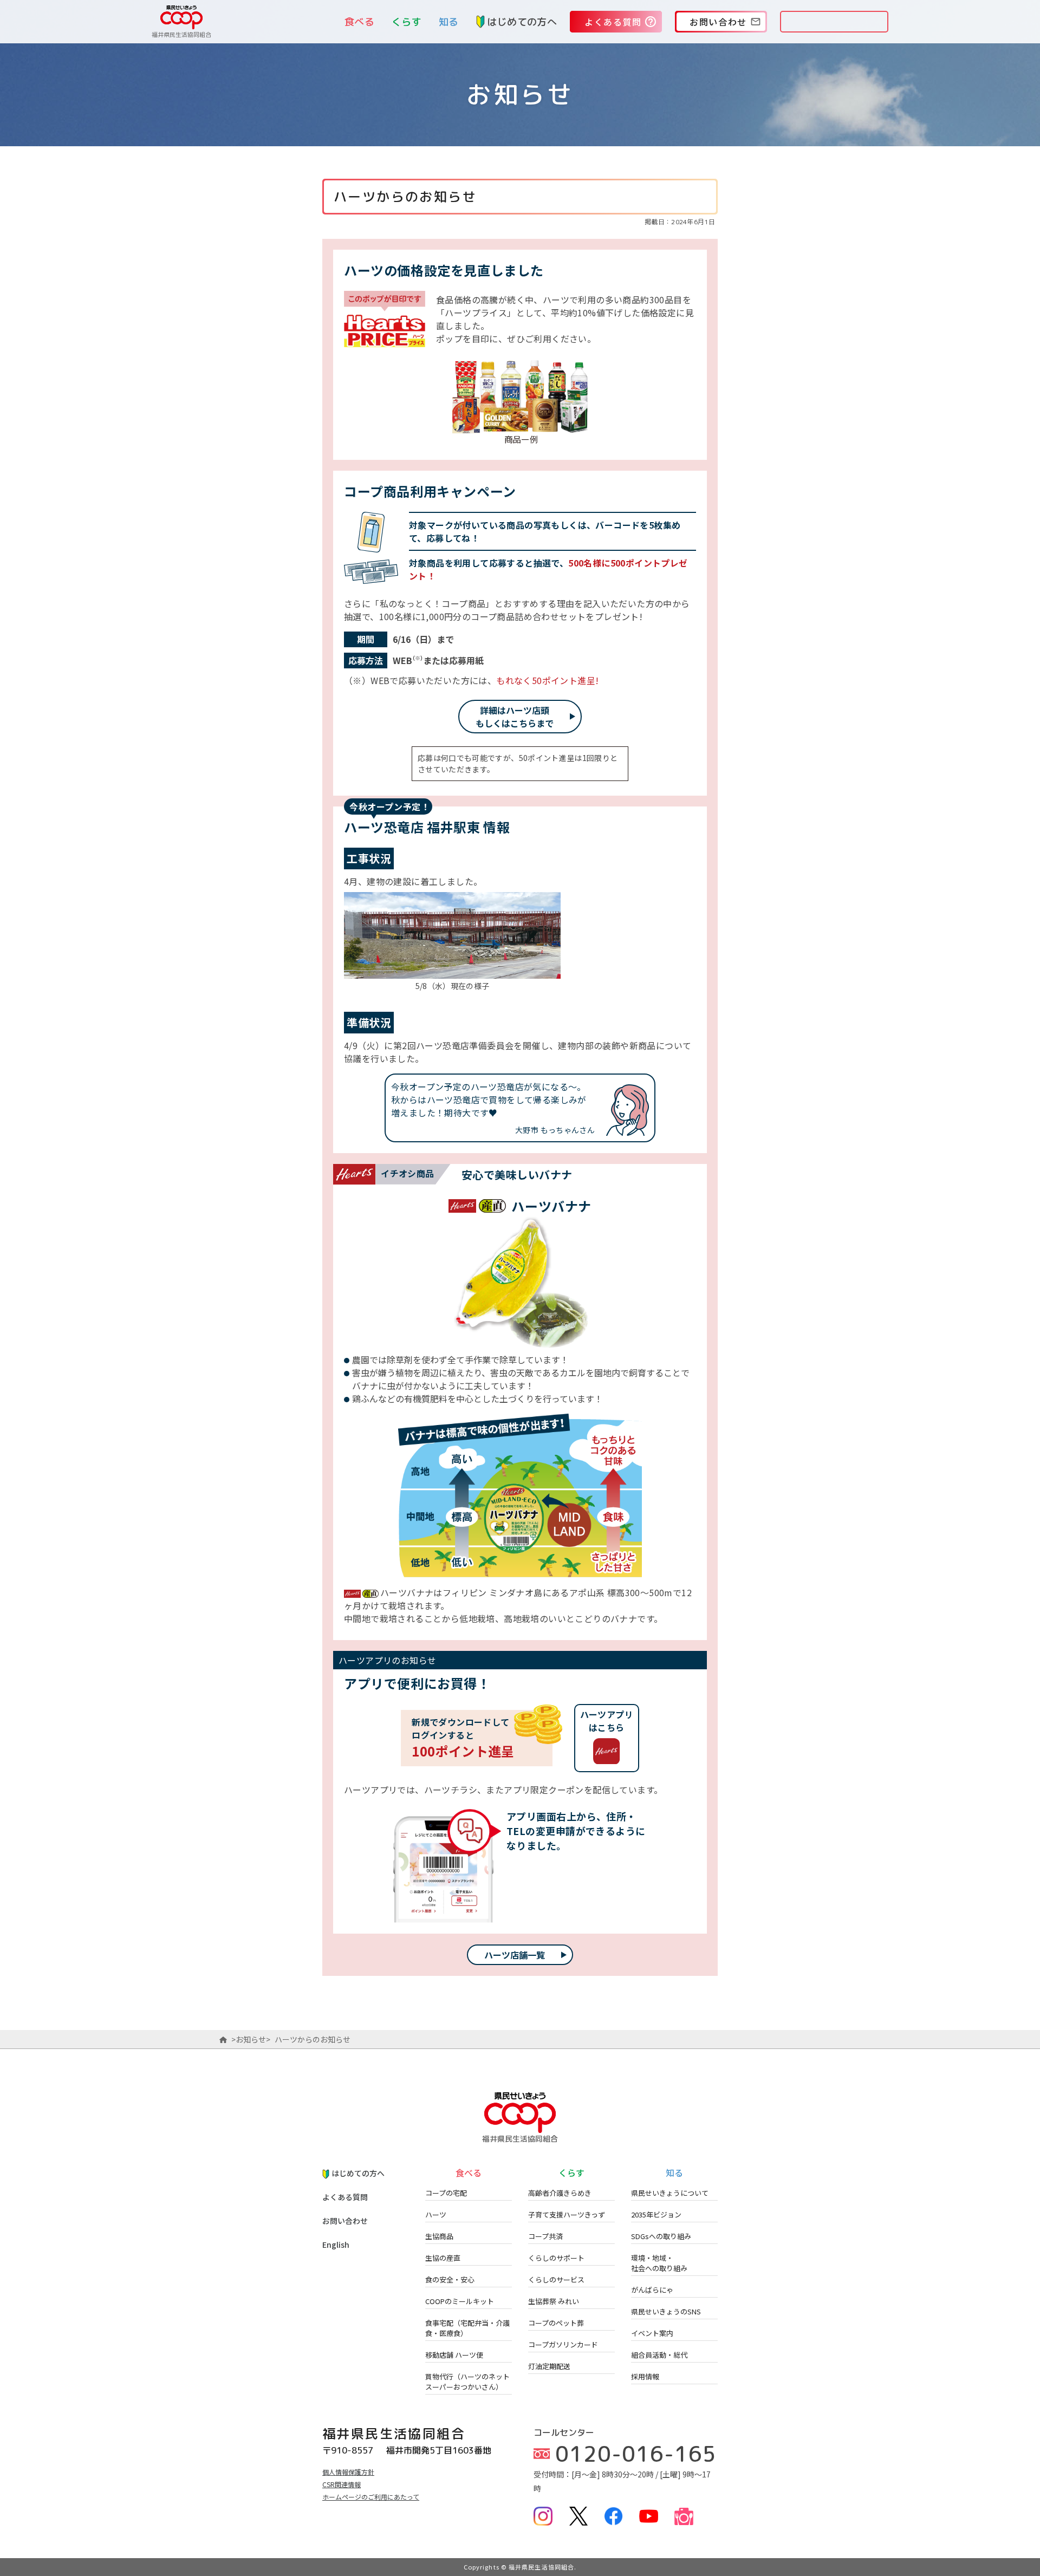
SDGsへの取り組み (661, 2236)
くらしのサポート (556, 2258)
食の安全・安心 (450, 2279)
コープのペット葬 (556, 2323)
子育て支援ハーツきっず (567, 2214)
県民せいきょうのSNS (666, 2311)
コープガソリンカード (563, 2344)
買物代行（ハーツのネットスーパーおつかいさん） (467, 2382)
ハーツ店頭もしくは (515, 717)
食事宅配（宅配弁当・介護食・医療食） (467, 2328)
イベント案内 (652, 2333)
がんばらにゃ (652, 2290)
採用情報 (645, 2376)
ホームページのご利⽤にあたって (371, 2497)
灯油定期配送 (549, 2366)
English (336, 2245)
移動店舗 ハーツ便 (454, 2355)
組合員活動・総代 (659, 2355)
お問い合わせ (345, 2221)
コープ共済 (545, 2236)
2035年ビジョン (656, 2214)
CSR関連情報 (342, 2484)
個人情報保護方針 (348, 2472)
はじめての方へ (522, 22)
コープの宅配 (446, 2193)
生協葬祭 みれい (554, 2301)
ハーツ (436, 2214)
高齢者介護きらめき (560, 2193)
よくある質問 (345, 2197)
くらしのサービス (556, 2279)
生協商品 (439, 2236)
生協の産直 (443, 2258)
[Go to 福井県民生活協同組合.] (223, 2039)
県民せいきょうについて (670, 2193)
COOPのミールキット (460, 2301)
